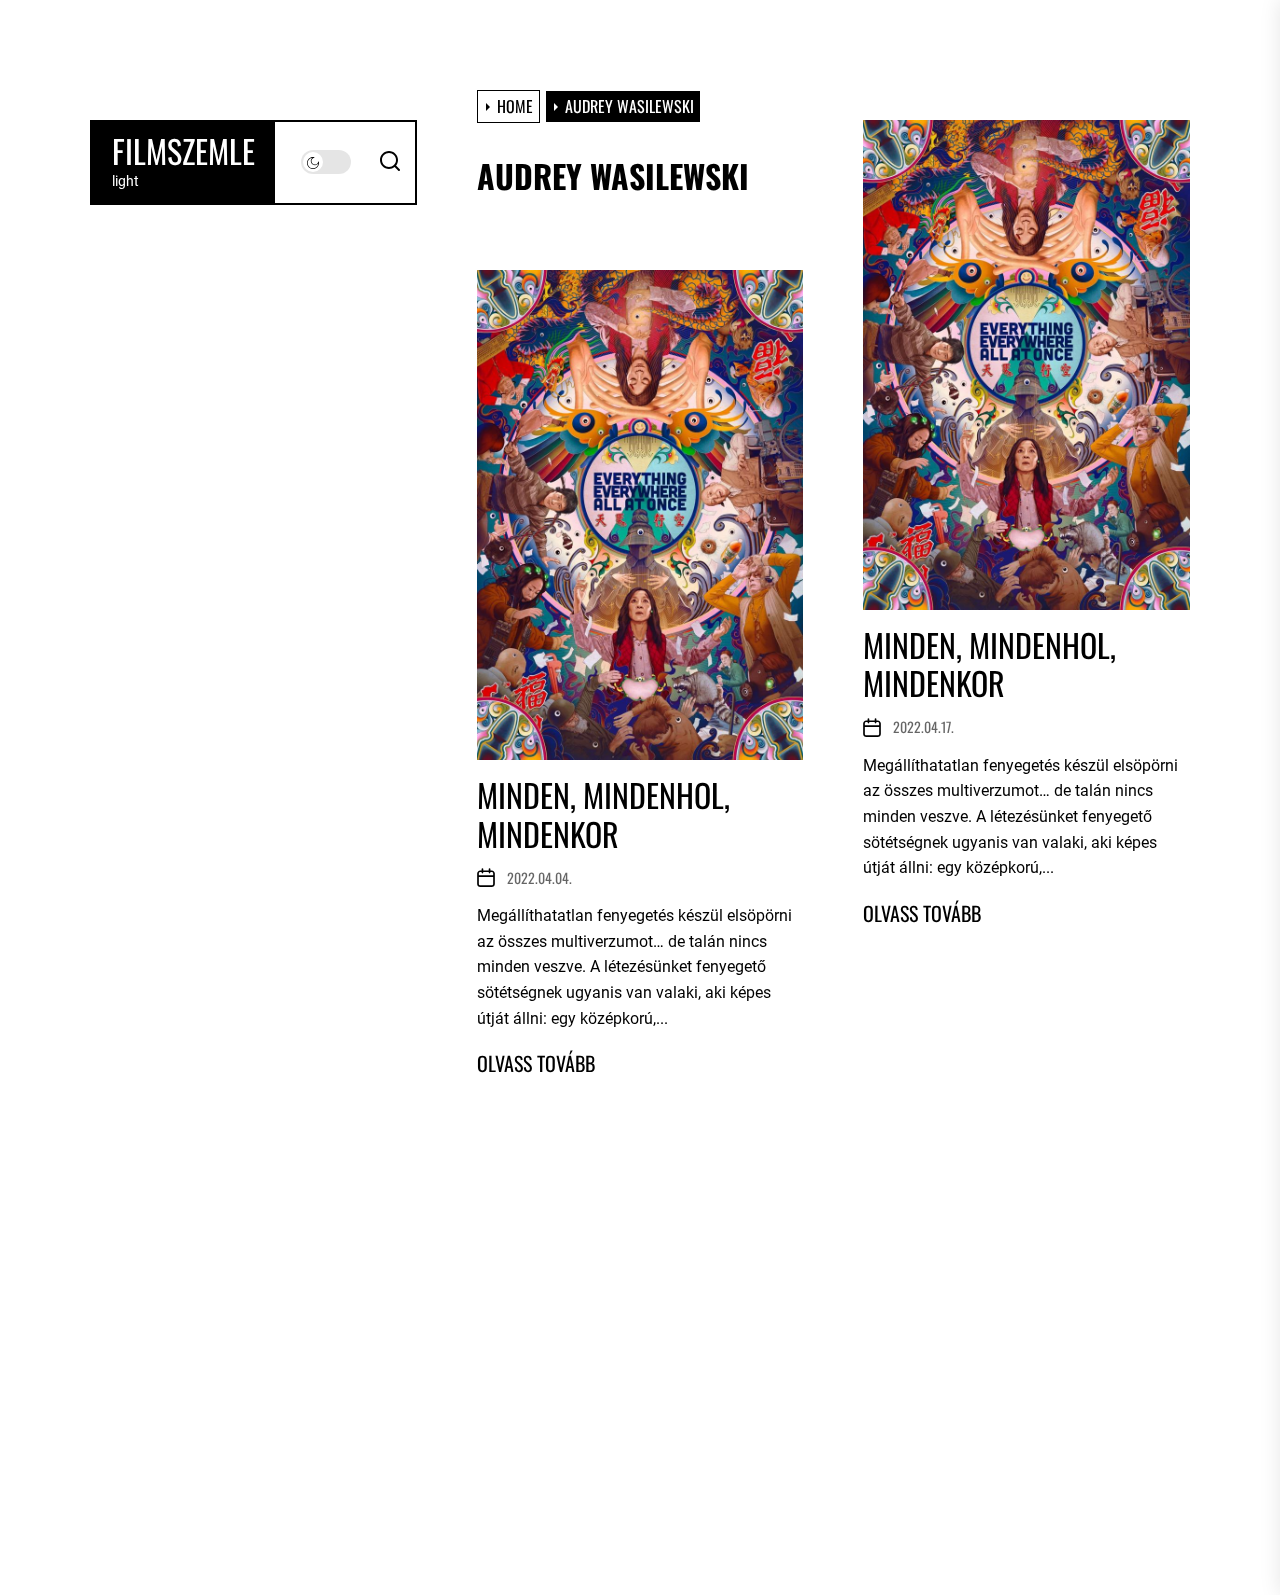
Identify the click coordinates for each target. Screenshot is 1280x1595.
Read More (922, 913)
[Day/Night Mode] (326, 162)
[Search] (390, 162)
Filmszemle (183, 151)
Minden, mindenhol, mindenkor (989, 663)
